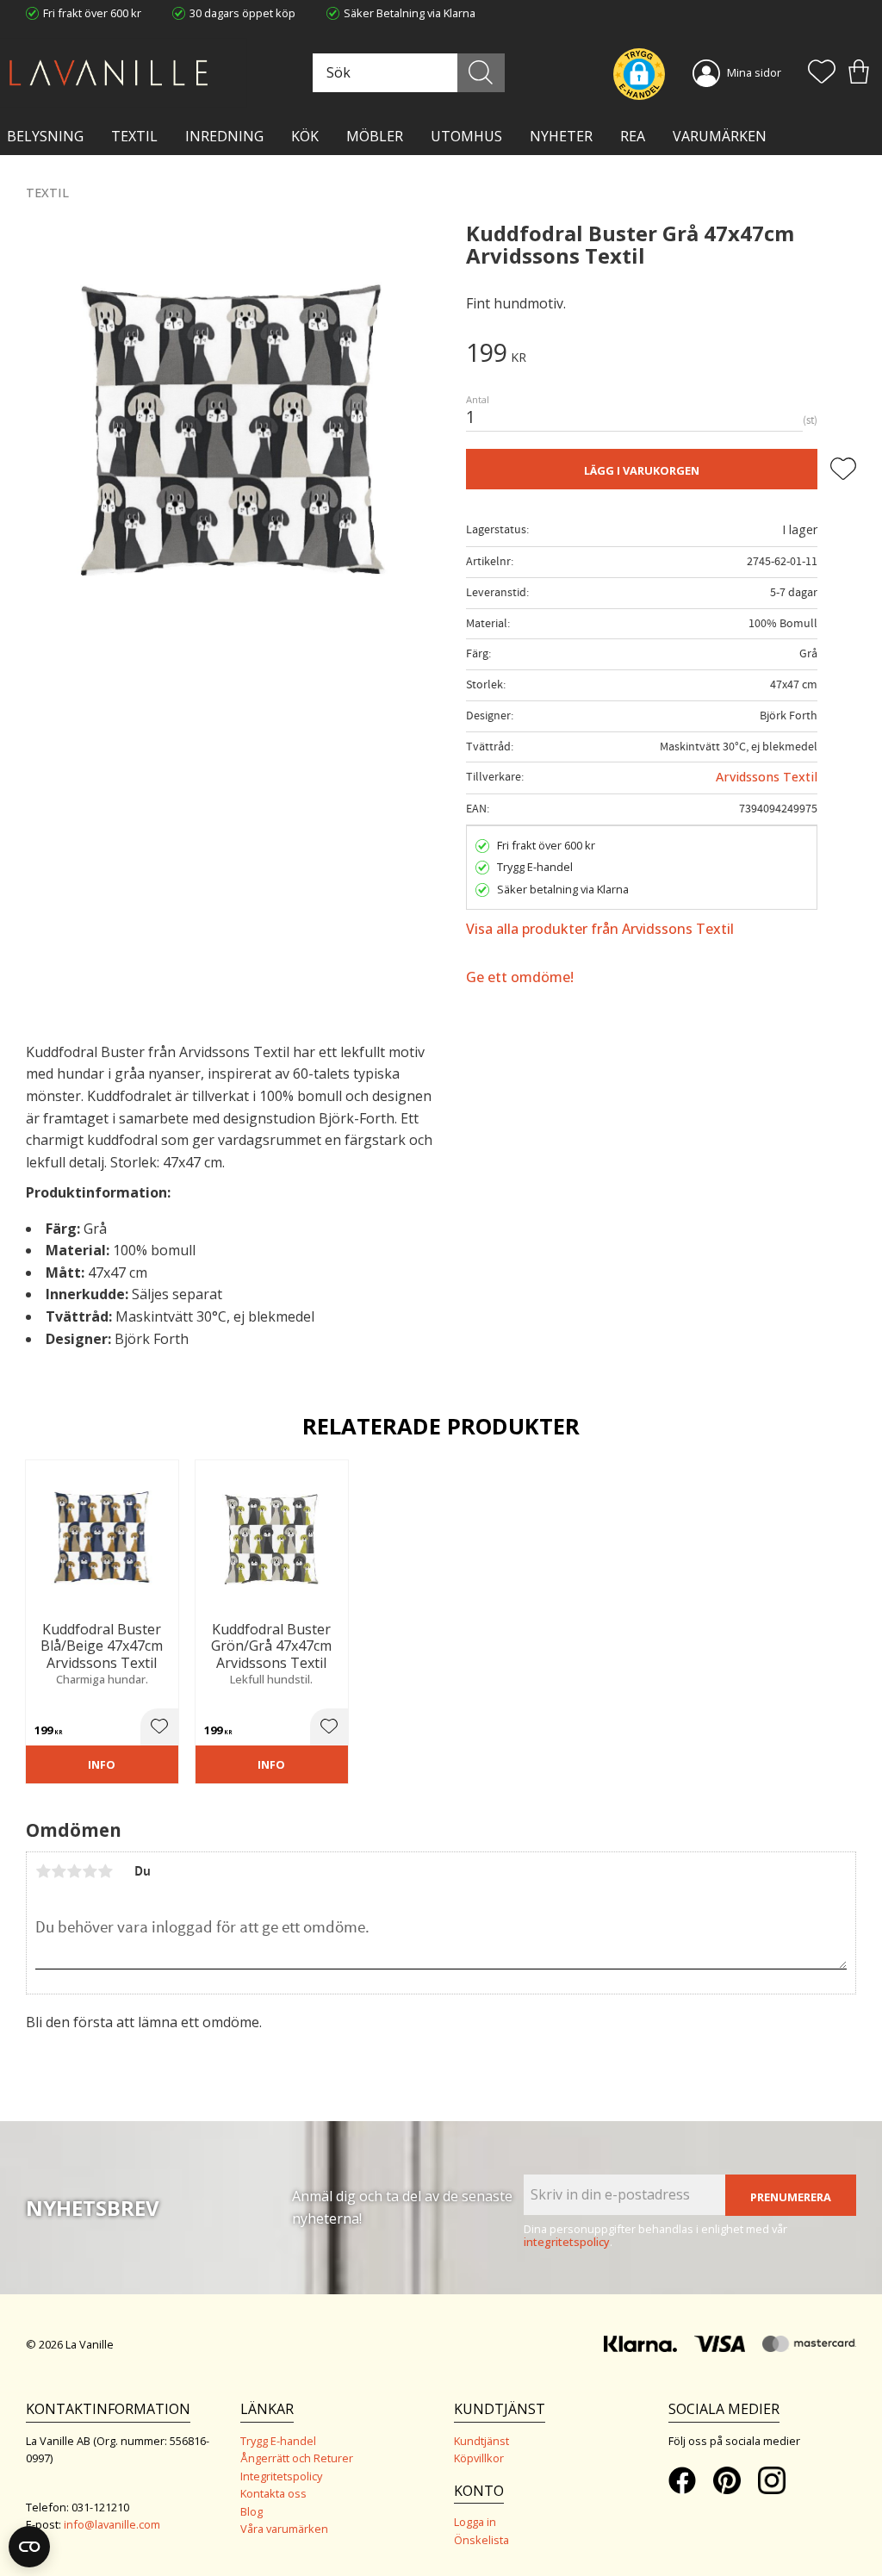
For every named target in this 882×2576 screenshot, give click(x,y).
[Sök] (481, 73)
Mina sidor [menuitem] (754, 72)
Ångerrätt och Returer (297, 2458)
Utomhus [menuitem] (466, 136)
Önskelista (481, 2540)
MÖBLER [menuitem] (375, 136)
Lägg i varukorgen (642, 470)
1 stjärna (43, 1871)
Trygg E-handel (278, 2441)
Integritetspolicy (281, 2476)
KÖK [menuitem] (305, 136)
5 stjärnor (105, 1871)
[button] (822, 73)
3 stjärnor (74, 1871)
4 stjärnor (90, 1871)
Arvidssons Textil (767, 777)
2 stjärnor (59, 1871)
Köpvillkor (479, 2458)
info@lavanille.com (112, 2524)
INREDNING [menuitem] (224, 136)
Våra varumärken (284, 2529)
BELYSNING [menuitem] (45, 136)
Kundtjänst (481, 2441)
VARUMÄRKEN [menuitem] (720, 136)
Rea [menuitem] (633, 136)
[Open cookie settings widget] (29, 2547)
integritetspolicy (567, 2242)
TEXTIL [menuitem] (134, 136)
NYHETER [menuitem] (561, 136)
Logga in (475, 2522)
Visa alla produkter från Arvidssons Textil (600, 929)
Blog (252, 2511)
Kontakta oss (273, 2493)
